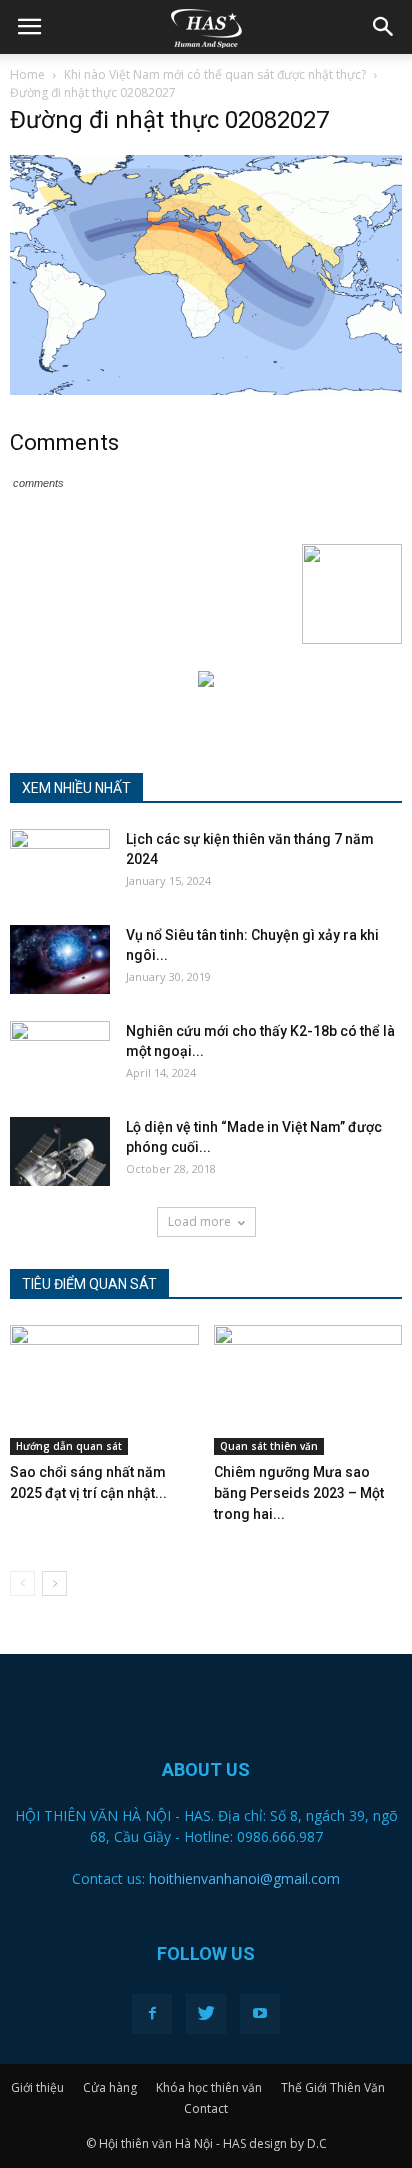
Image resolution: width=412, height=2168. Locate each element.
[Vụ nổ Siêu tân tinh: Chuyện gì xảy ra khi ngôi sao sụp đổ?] (60, 959)
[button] (384, 27)
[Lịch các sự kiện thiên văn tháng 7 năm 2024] (60, 864)
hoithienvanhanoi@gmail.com (244, 1878)
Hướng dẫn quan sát (69, 1446)
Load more (199, 1221)
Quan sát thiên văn (269, 1446)
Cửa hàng (110, 2087)
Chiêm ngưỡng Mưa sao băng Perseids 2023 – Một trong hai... (299, 1493)
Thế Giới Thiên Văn (333, 2087)
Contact (206, 2108)
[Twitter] (206, 2014)
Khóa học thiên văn (209, 2087)
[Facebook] (152, 2014)
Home (27, 74)
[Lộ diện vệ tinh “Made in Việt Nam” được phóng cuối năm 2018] (60, 1151)
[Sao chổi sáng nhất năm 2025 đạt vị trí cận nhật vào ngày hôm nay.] (104, 1390)
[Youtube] (260, 2014)
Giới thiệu (37, 2087)
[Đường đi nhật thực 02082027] (206, 390)
